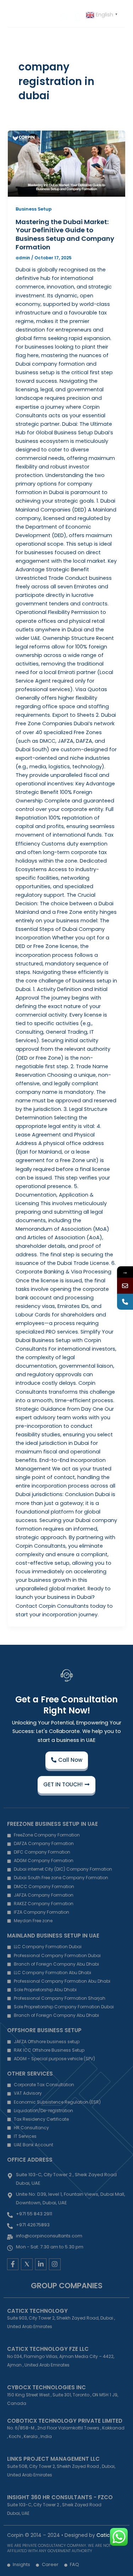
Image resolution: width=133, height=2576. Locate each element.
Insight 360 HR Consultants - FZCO (60, 2497)
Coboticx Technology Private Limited (65, 2421)
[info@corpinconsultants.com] (125, 1286)
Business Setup (34, 209)
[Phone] (125, 1302)
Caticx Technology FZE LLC (48, 2349)
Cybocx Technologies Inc (46, 2387)
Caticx (104, 2535)
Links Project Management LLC (53, 2459)
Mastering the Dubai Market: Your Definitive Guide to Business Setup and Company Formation (65, 234)
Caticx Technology (37, 2311)
